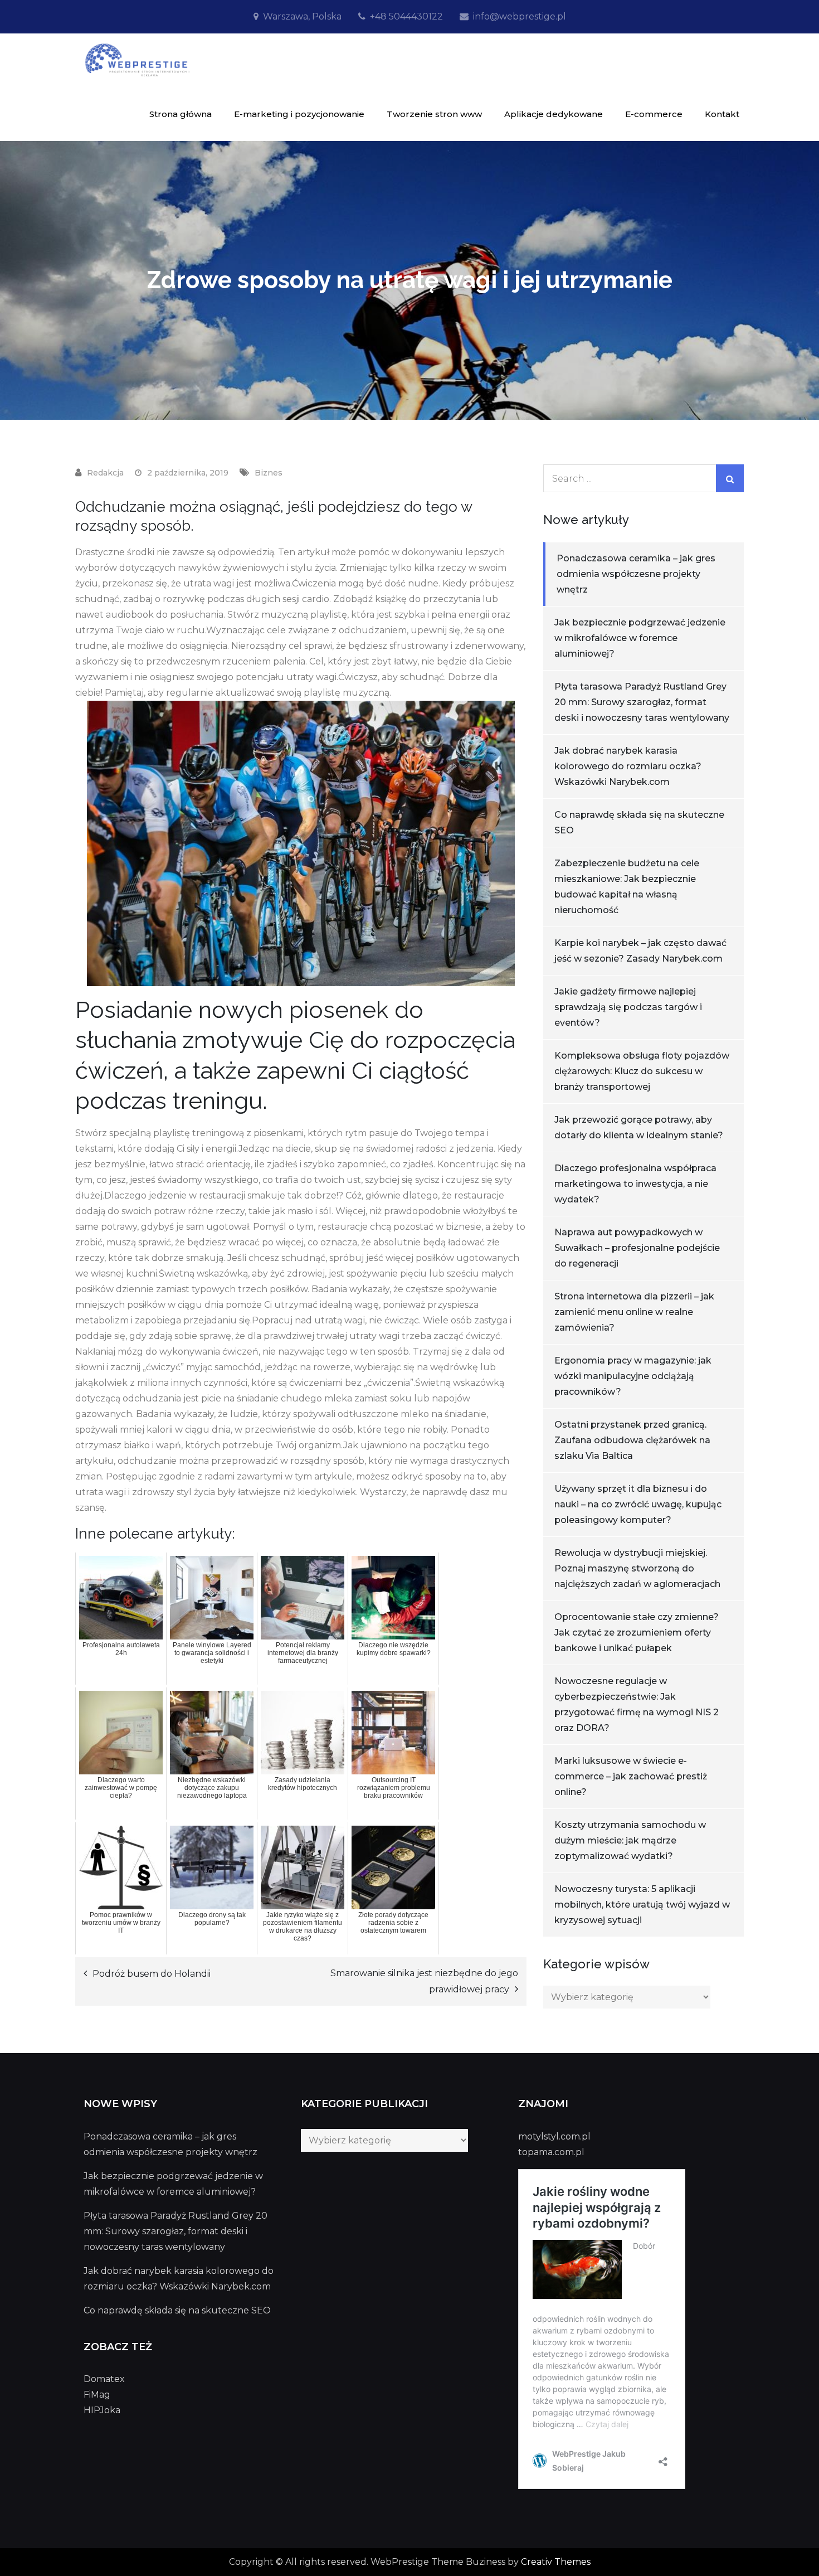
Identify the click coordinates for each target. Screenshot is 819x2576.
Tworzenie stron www (434, 114)
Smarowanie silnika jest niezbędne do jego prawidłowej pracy (424, 1981)
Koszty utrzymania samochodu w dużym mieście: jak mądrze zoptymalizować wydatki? (630, 1840)
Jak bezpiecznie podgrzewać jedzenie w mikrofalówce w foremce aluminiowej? (640, 638)
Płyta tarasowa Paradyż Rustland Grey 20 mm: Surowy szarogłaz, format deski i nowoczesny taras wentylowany (642, 702)
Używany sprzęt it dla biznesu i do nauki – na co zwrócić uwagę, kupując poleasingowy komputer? (638, 1504)
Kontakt (722, 114)
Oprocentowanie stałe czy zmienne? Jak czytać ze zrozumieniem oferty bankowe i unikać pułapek (637, 1633)
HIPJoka (102, 2410)
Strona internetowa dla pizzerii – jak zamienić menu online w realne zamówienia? (634, 1312)
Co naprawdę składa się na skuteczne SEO (177, 2310)
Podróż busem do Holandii (152, 1974)
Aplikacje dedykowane (554, 114)
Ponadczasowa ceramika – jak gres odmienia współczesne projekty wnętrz (636, 574)
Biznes (269, 473)
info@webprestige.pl (520, 16)
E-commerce (654, 114)
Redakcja (105, 473)
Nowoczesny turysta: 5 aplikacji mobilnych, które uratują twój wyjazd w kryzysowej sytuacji (642, 1905)
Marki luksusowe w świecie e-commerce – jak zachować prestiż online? (631, 1776)
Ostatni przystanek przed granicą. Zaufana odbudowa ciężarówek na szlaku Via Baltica (632, 1440)
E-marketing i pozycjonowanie (299, 114)
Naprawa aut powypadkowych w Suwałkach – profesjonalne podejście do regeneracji (637, 1248)
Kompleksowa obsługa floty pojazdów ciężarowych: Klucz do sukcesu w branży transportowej (642, 1071)
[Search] (730, 478)
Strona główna (181, 114)
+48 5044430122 (406, 16)
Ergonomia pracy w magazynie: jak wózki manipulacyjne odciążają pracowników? (633, 1376)
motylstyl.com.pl (554, 2136)
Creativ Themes (556, 2562)
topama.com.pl (551, 2152)
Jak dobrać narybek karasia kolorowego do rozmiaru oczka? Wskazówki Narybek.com (628, 766)
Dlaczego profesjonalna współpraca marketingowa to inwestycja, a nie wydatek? (635, 1184)
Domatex (104, 2379)
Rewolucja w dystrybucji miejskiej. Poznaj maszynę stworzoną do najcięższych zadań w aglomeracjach (637, 1568)
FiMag (97, 2395)
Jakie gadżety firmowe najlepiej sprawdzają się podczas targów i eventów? (628, 1007)
